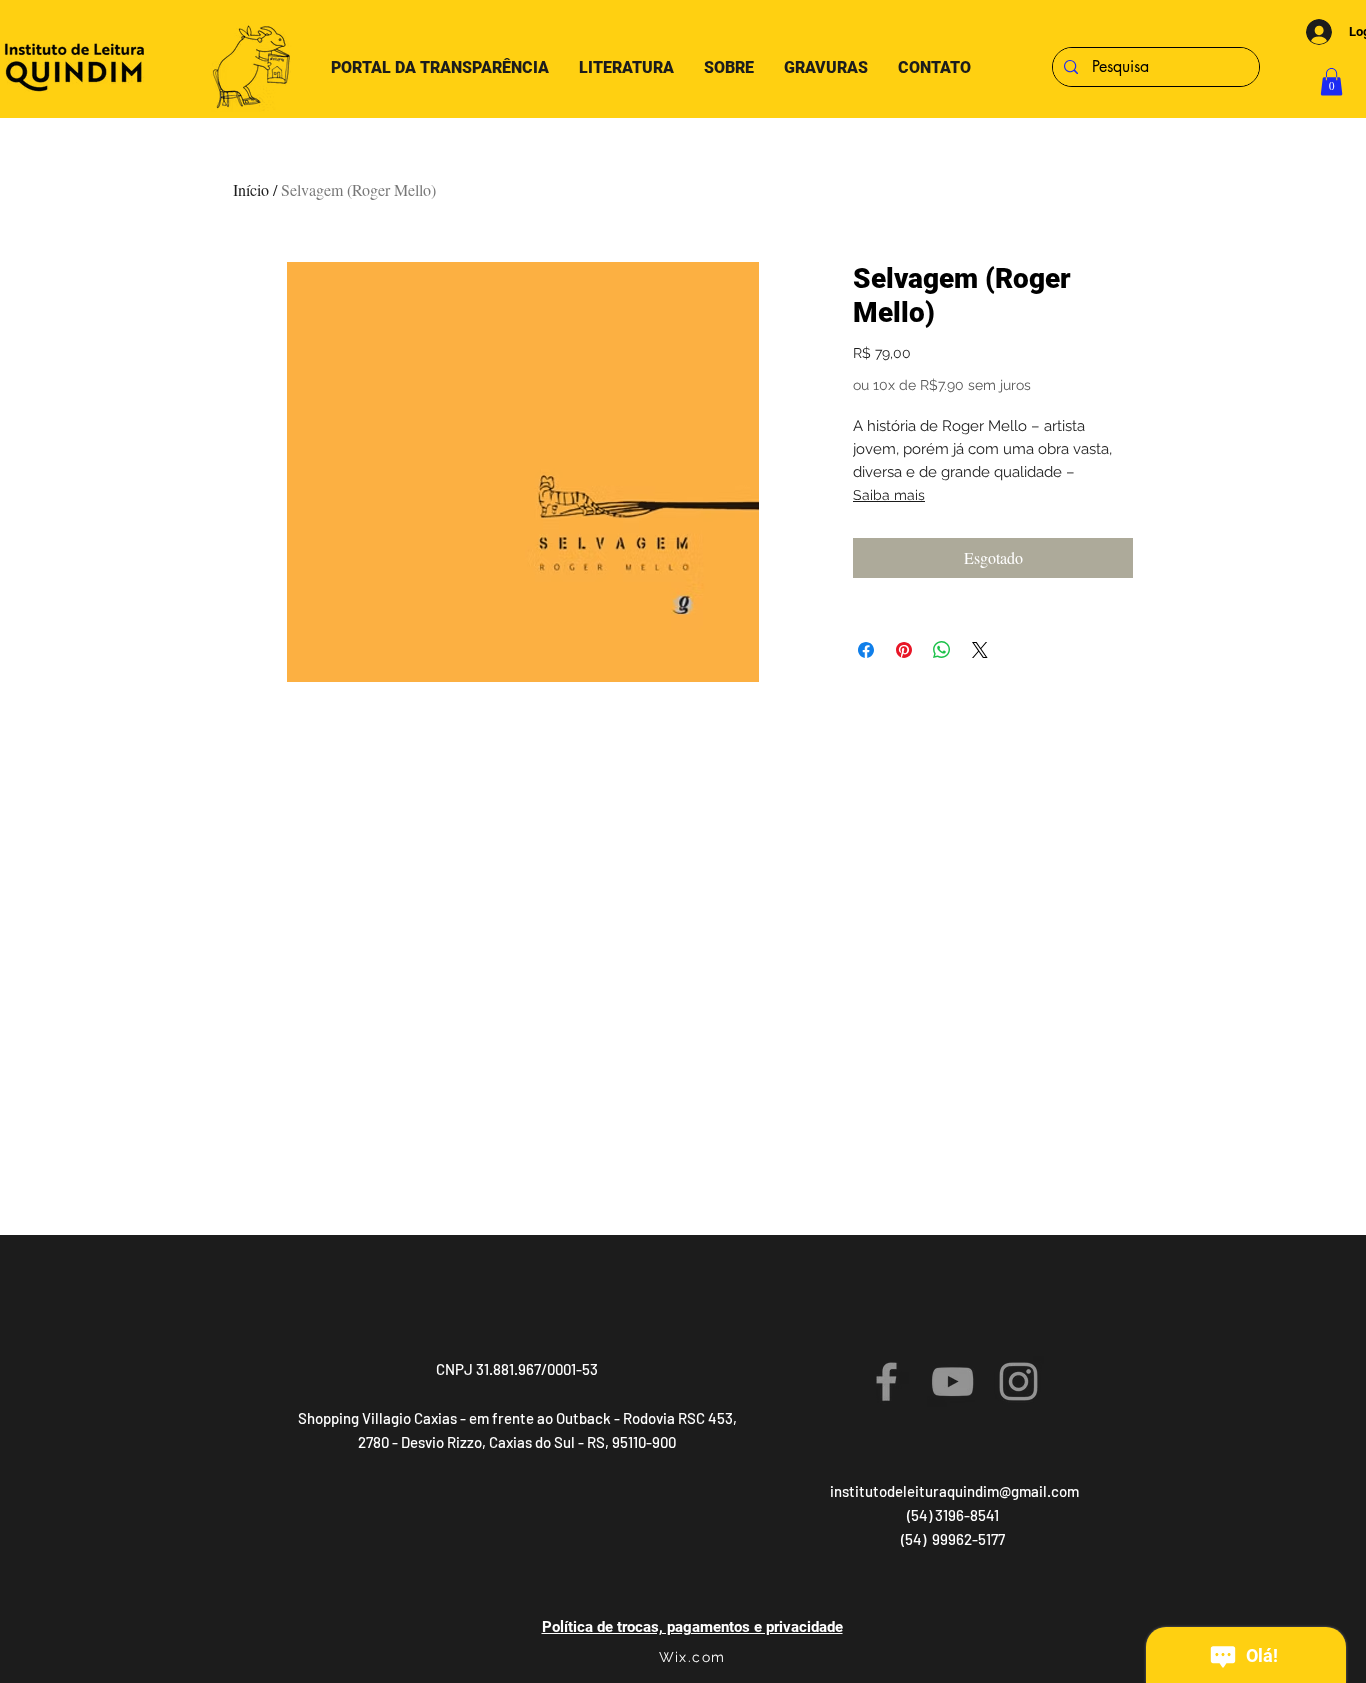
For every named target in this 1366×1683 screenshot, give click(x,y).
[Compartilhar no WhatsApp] (942, 650)
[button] (1331, 81)
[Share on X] (980, 650)
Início (251, 189)
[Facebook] (886, 1381)
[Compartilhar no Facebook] (866, 650)
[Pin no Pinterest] (904, 650)
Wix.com (692, 1657)
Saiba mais (889, 495)
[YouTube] (952, 1381)
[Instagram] (1018, 1381)
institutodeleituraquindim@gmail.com (954, 1491)
